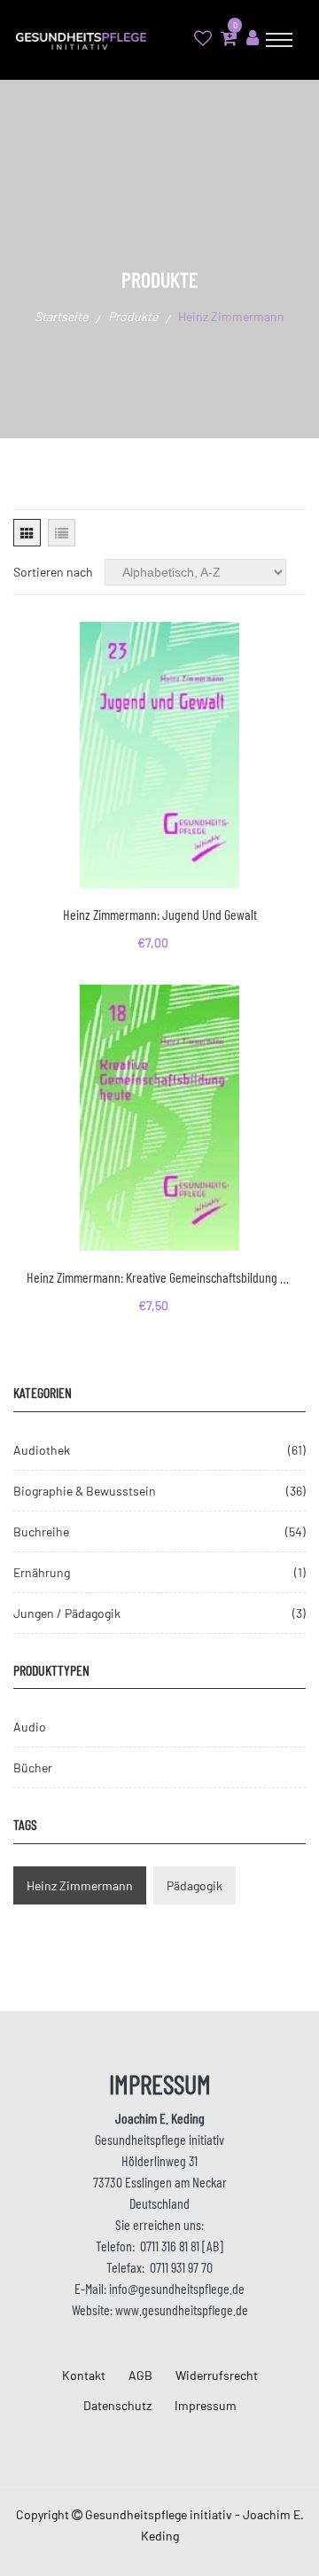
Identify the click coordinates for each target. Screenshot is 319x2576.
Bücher (33, 1767)
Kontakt (84, 2375)
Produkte (133, 316)
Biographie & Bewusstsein (85, 1491)
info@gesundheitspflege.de (177, 2288)
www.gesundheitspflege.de (182, 2309)
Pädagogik (195, 1885)
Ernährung (42, 1572)
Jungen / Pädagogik (67, 1613)
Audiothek (42, 1450)
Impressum (206, 2405)
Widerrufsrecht (217, 2375)
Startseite (61, 316)
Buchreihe (41, 1531)
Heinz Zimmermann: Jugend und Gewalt (160, 914)
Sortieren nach (53, 572)
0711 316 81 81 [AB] (182, 2246)
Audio (30, 1727)
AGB (140, 2375)
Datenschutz (117, 2405)
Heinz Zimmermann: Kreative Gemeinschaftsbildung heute (159, 1277)
